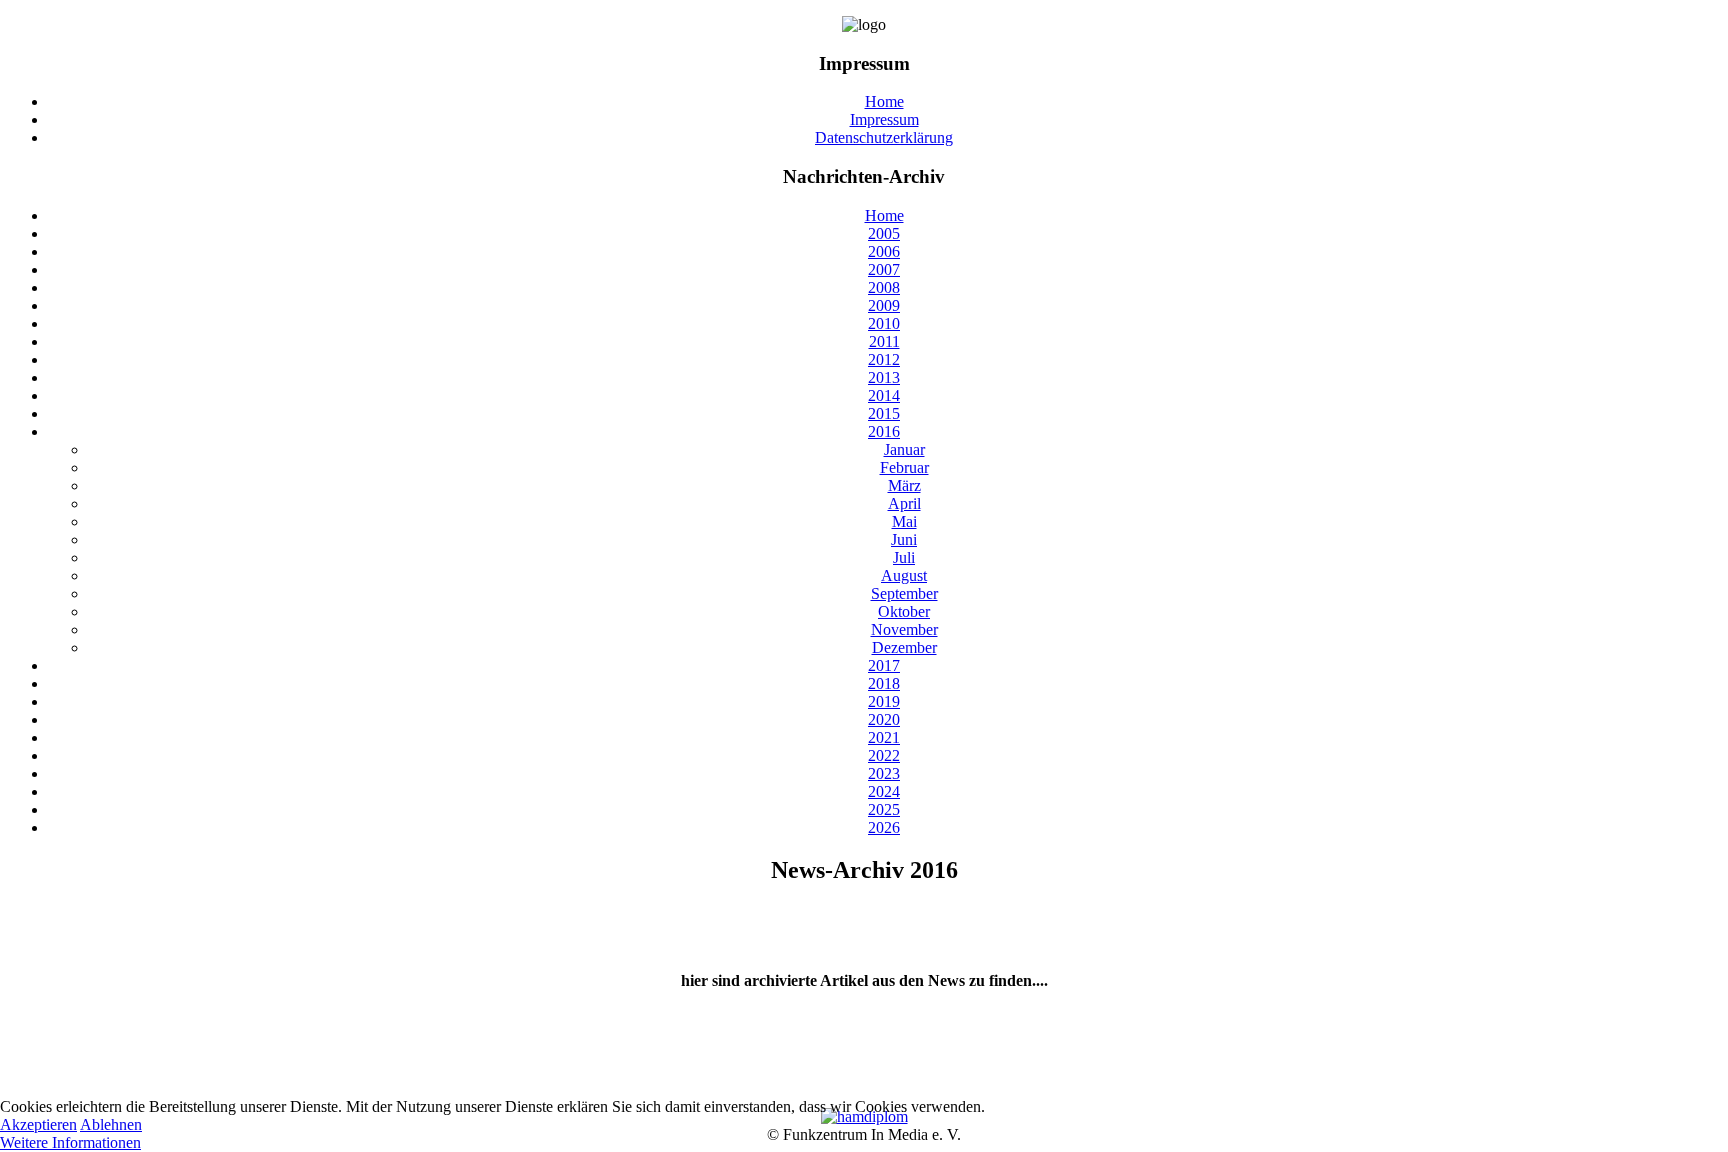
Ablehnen (111, 1124)
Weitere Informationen (70, 1142)
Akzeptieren (38, 1124)
